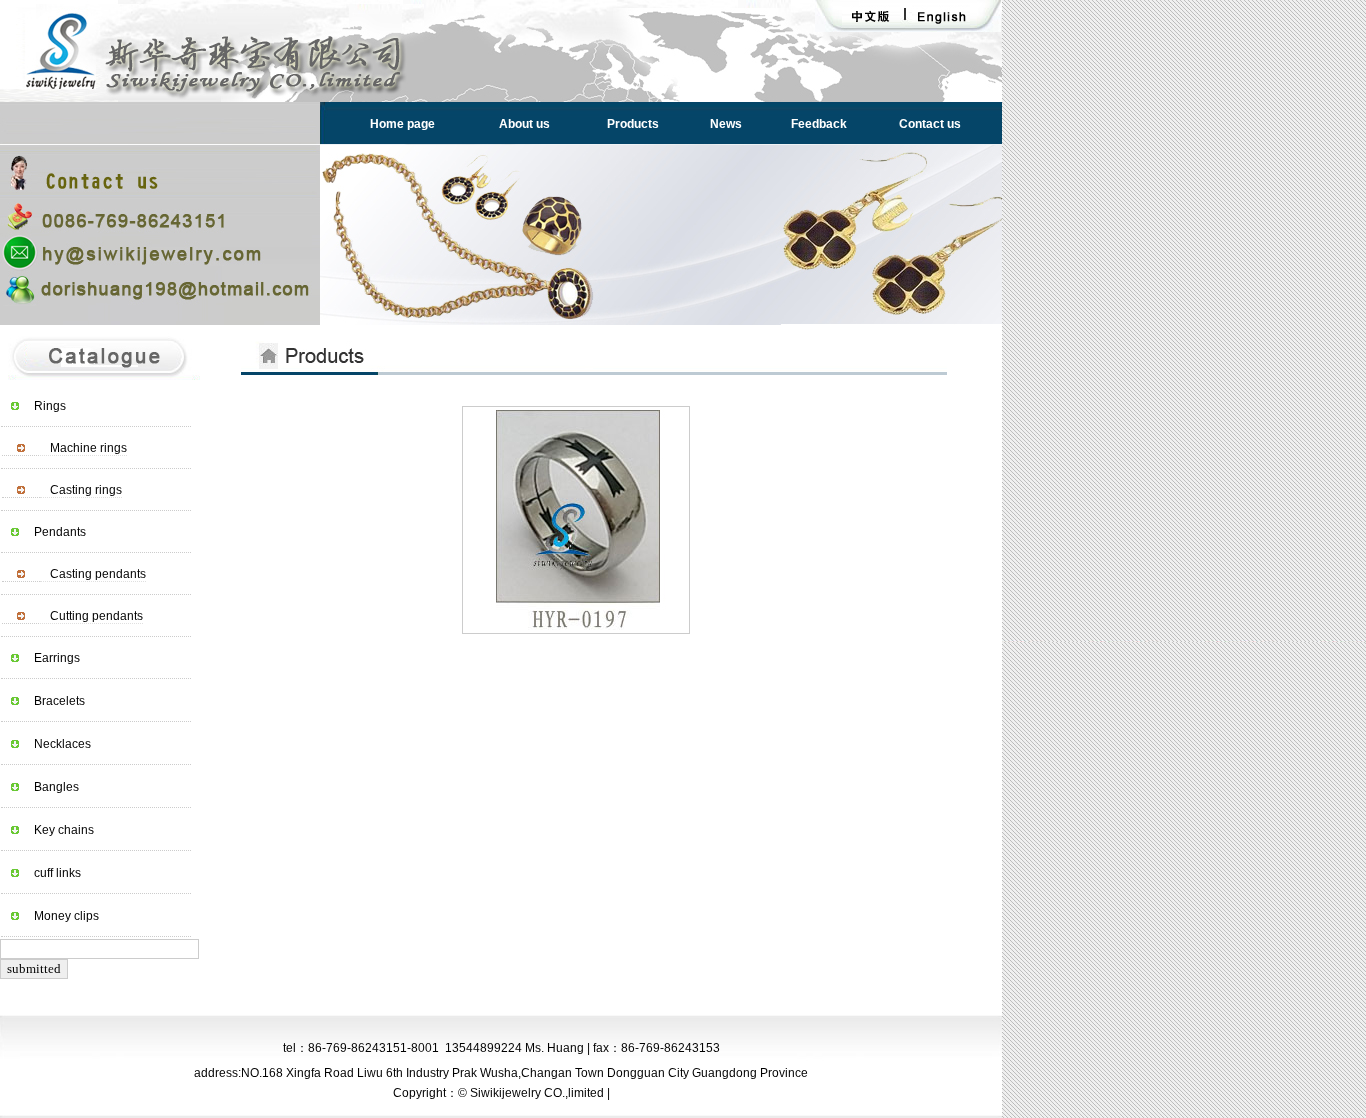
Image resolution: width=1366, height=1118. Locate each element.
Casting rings (86, 490)
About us (524, 124)
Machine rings (88, 448)
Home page (402, 124)
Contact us (930, 124)
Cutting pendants (96, 616)
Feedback (819, 124)
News (726, 124)
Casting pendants (98, 574)
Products (633, 124)
